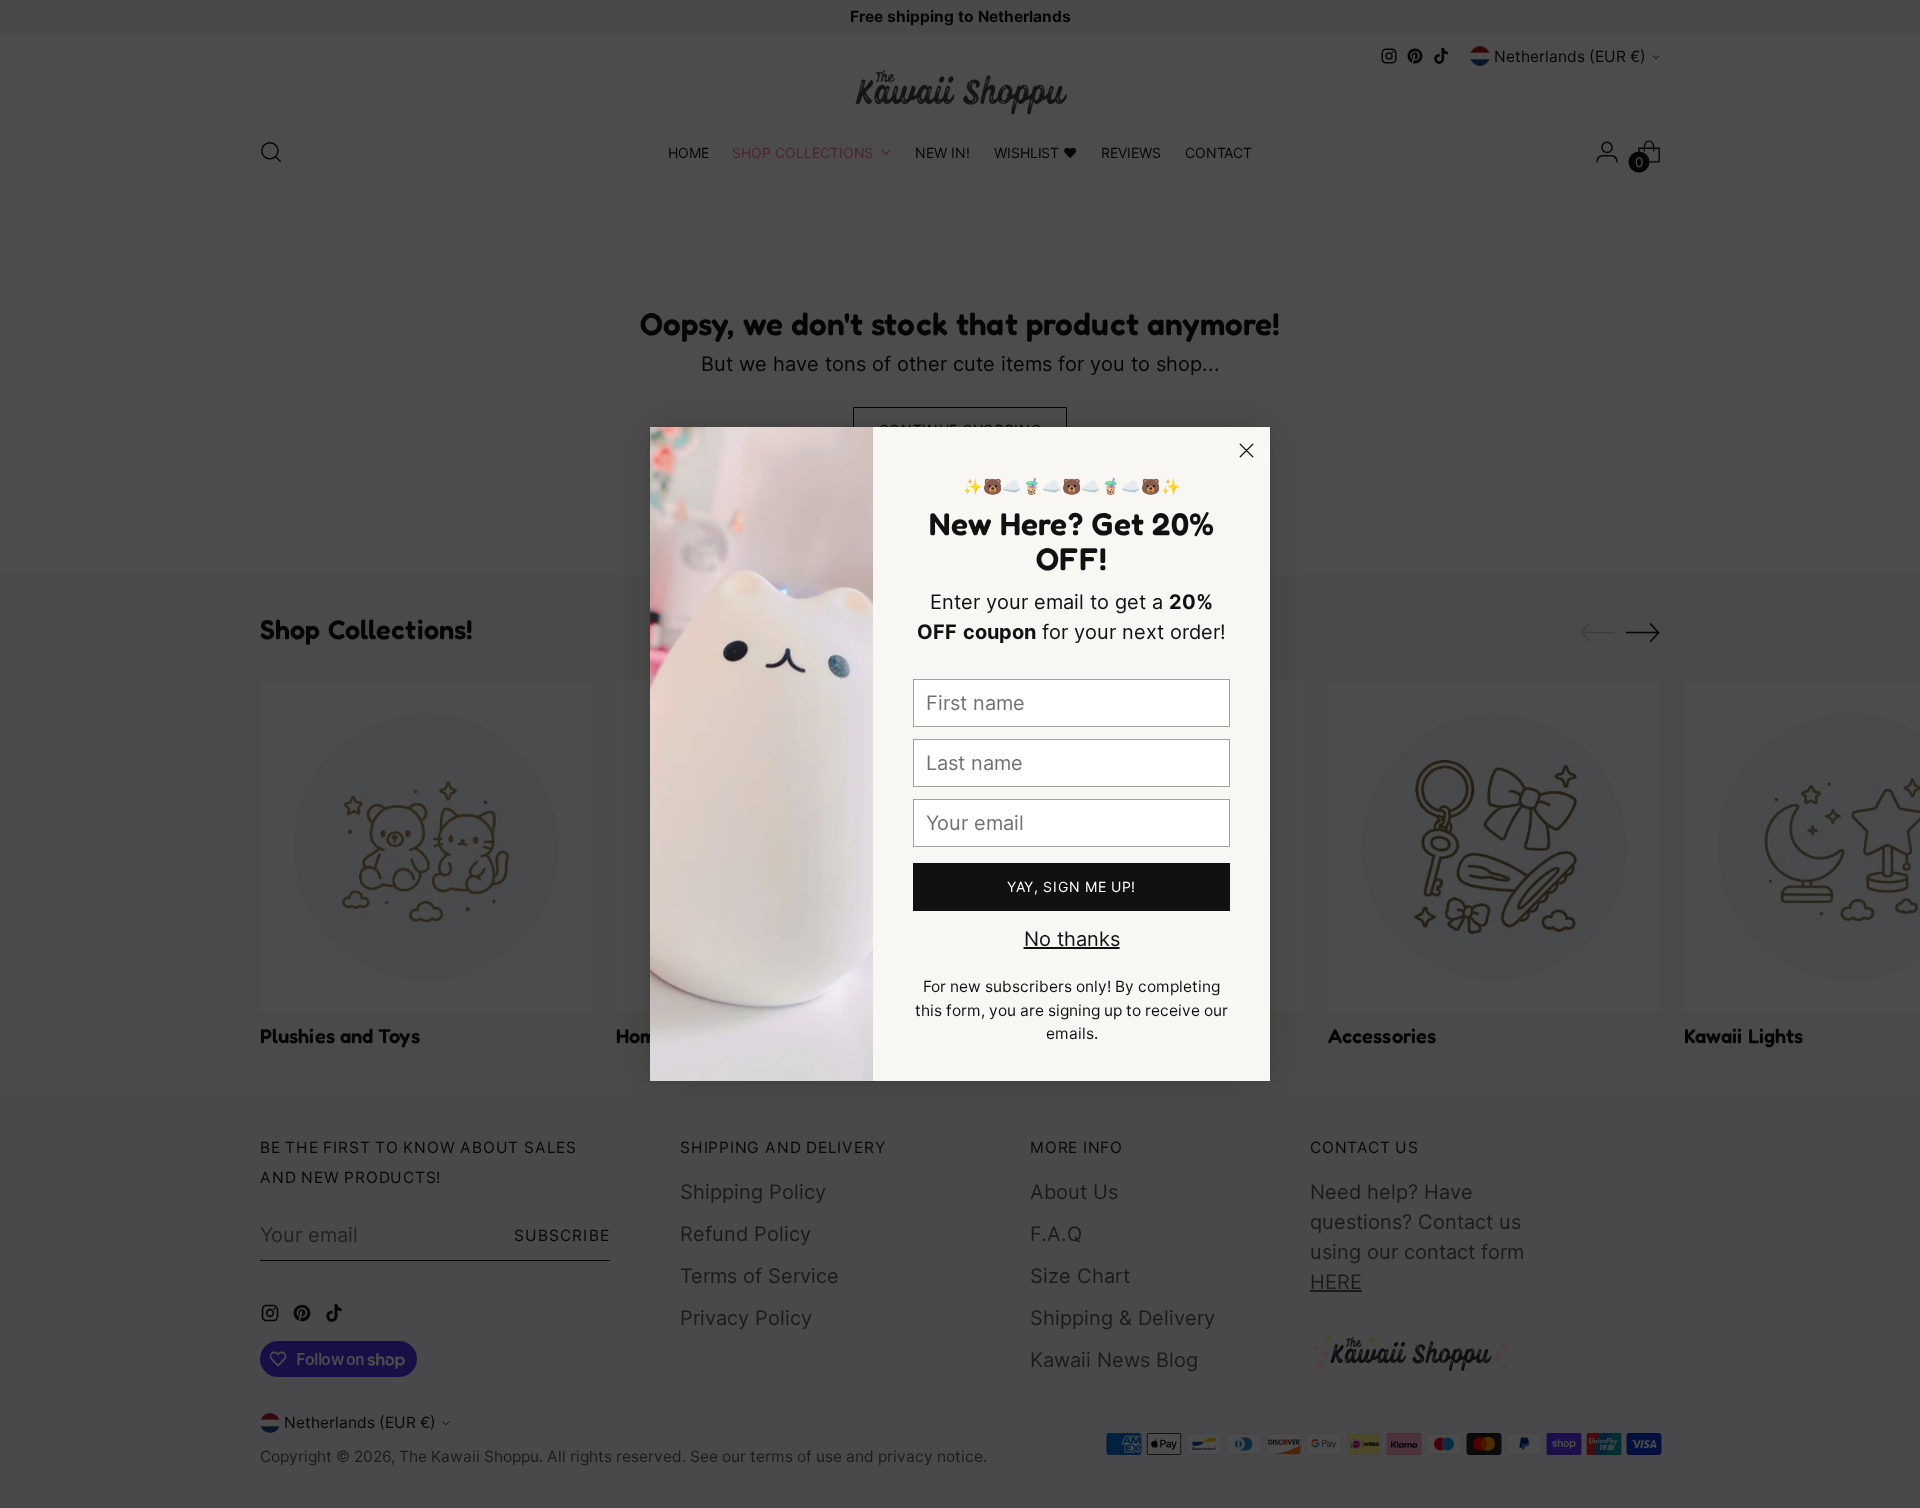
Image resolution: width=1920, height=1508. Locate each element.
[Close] (1246, 450)
